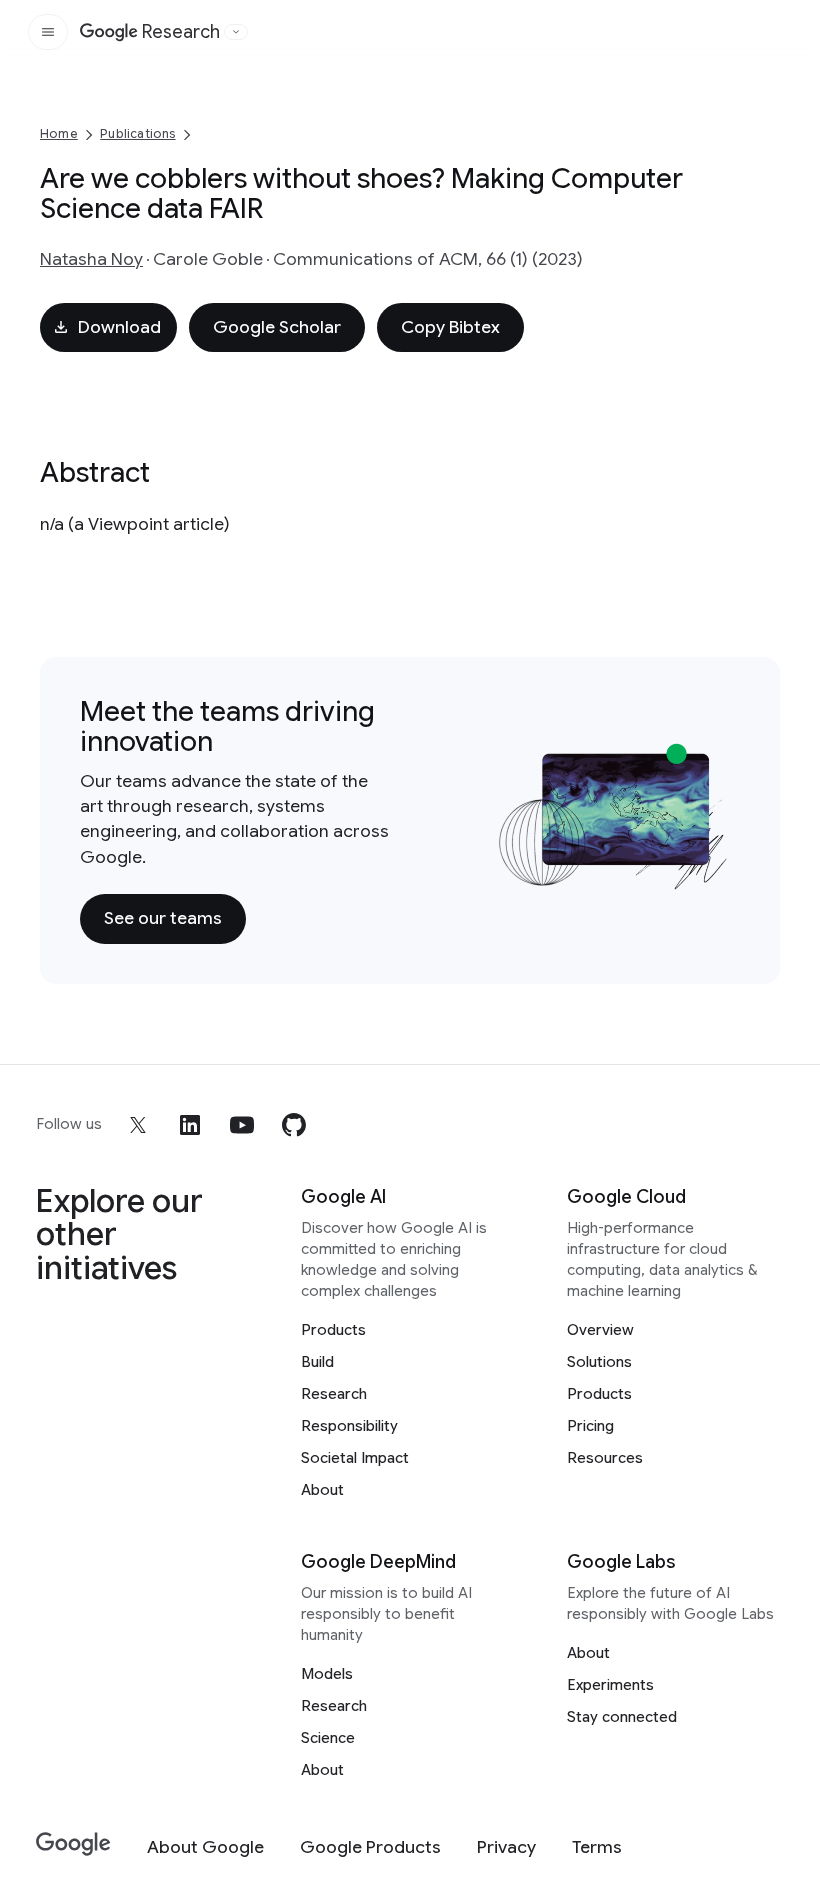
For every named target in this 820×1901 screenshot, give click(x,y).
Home (59, 133)
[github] (294, 1125)
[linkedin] (190, 1125)
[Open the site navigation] (48, 32)
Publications (137, 133)
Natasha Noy (91, 259)
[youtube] (242, 1125)
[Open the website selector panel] (236, 32)
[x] (138, 1125)
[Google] (73, 1844)
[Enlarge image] (710, 871)
